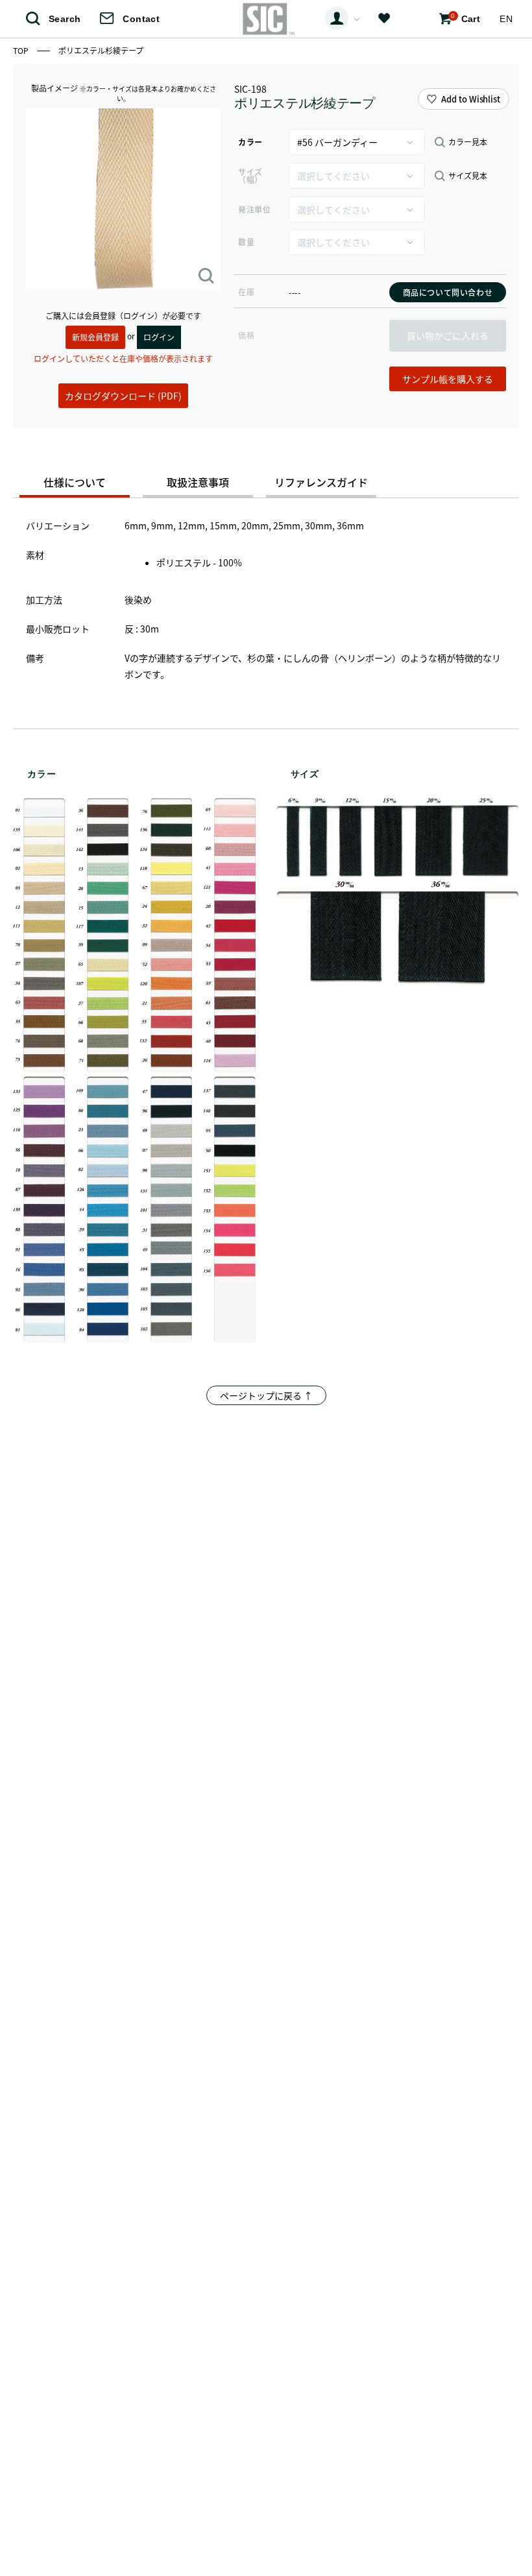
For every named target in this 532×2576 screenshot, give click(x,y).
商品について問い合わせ (448, 292)
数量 (246, 242)
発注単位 (254, 209)
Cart (465, 18)
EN (506, 19)
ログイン (159, 337)
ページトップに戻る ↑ (266, 1395)
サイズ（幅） (250, 175)
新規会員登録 (95, 337)
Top (22, 50)
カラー (250, 142)
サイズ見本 (468, 176)
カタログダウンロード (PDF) (123, 396)
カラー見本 (468, 142)
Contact (141, 19)
